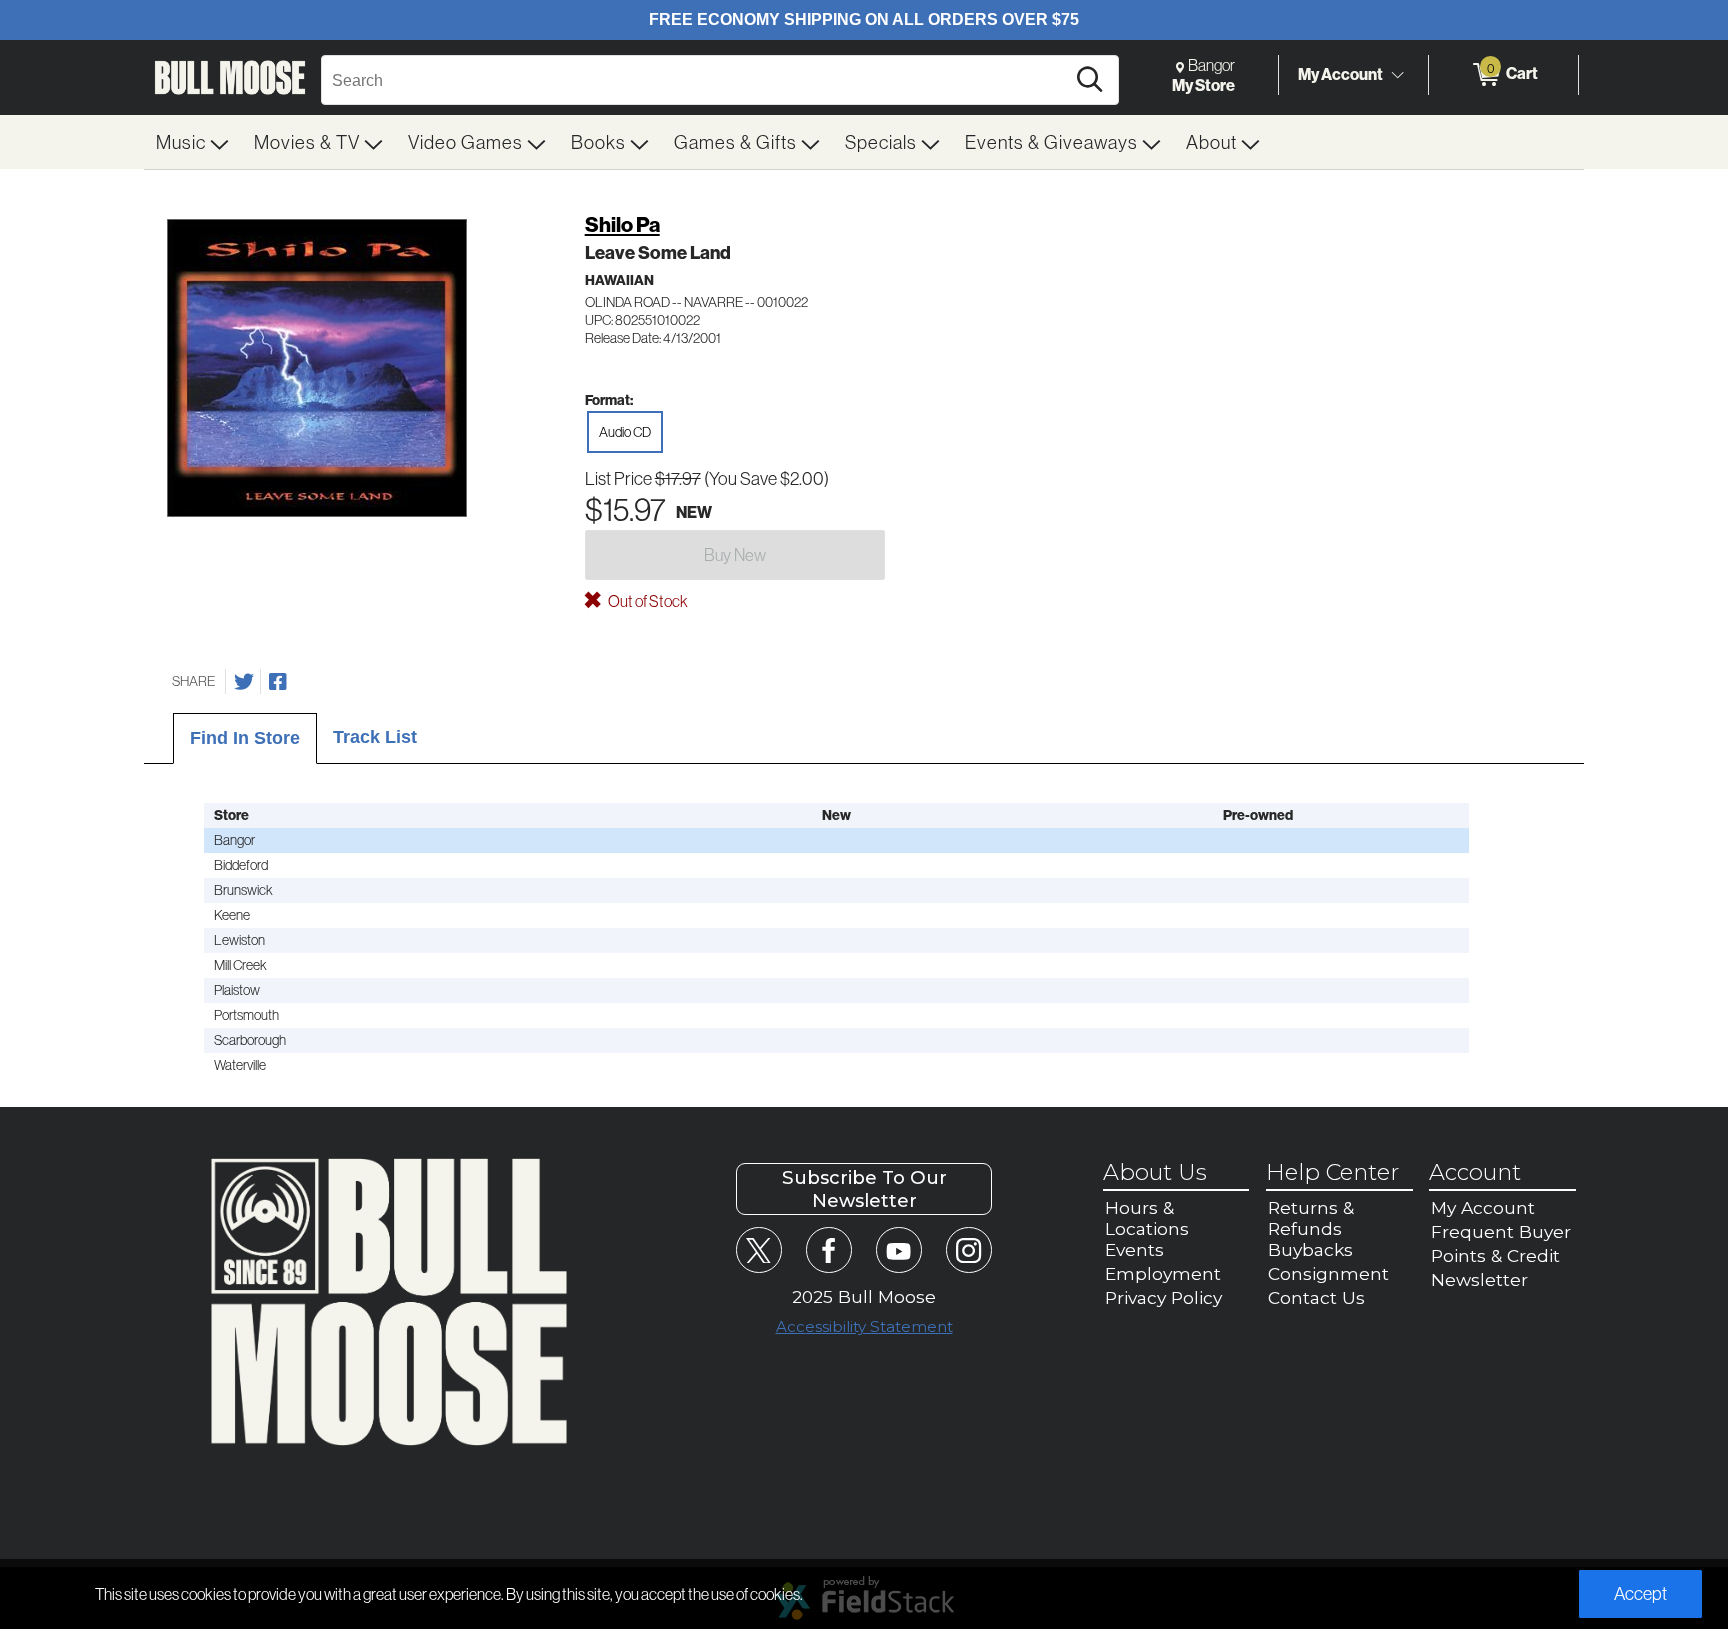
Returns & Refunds (1311, 1218)
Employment (1163, 1273)
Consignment (1328, 1273)
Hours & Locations (1147, 1218)
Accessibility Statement (864, 1326)
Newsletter (1479, 1279)
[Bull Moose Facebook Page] (828, 1249)
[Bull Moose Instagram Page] (968, 1249)
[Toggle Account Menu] (1397, 75)
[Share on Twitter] (244, 682)
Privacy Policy (1163, 1297)
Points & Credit (1495, 1255)
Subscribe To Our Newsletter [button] (864, 1189)
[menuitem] (193, 142)
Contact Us (1316, 1297)
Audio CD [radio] (625, 432)
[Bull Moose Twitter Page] (758, 1249)
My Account (1340, 74)
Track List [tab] (375, 737)
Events (1134, 1249)
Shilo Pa (622, 224)
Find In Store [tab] (245, 738)
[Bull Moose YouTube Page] (898, 1249)
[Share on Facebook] (278, 682)
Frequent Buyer (1501, 1231)
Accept (1640, 1593)
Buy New (735, 554)
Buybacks (1310, 1249)
